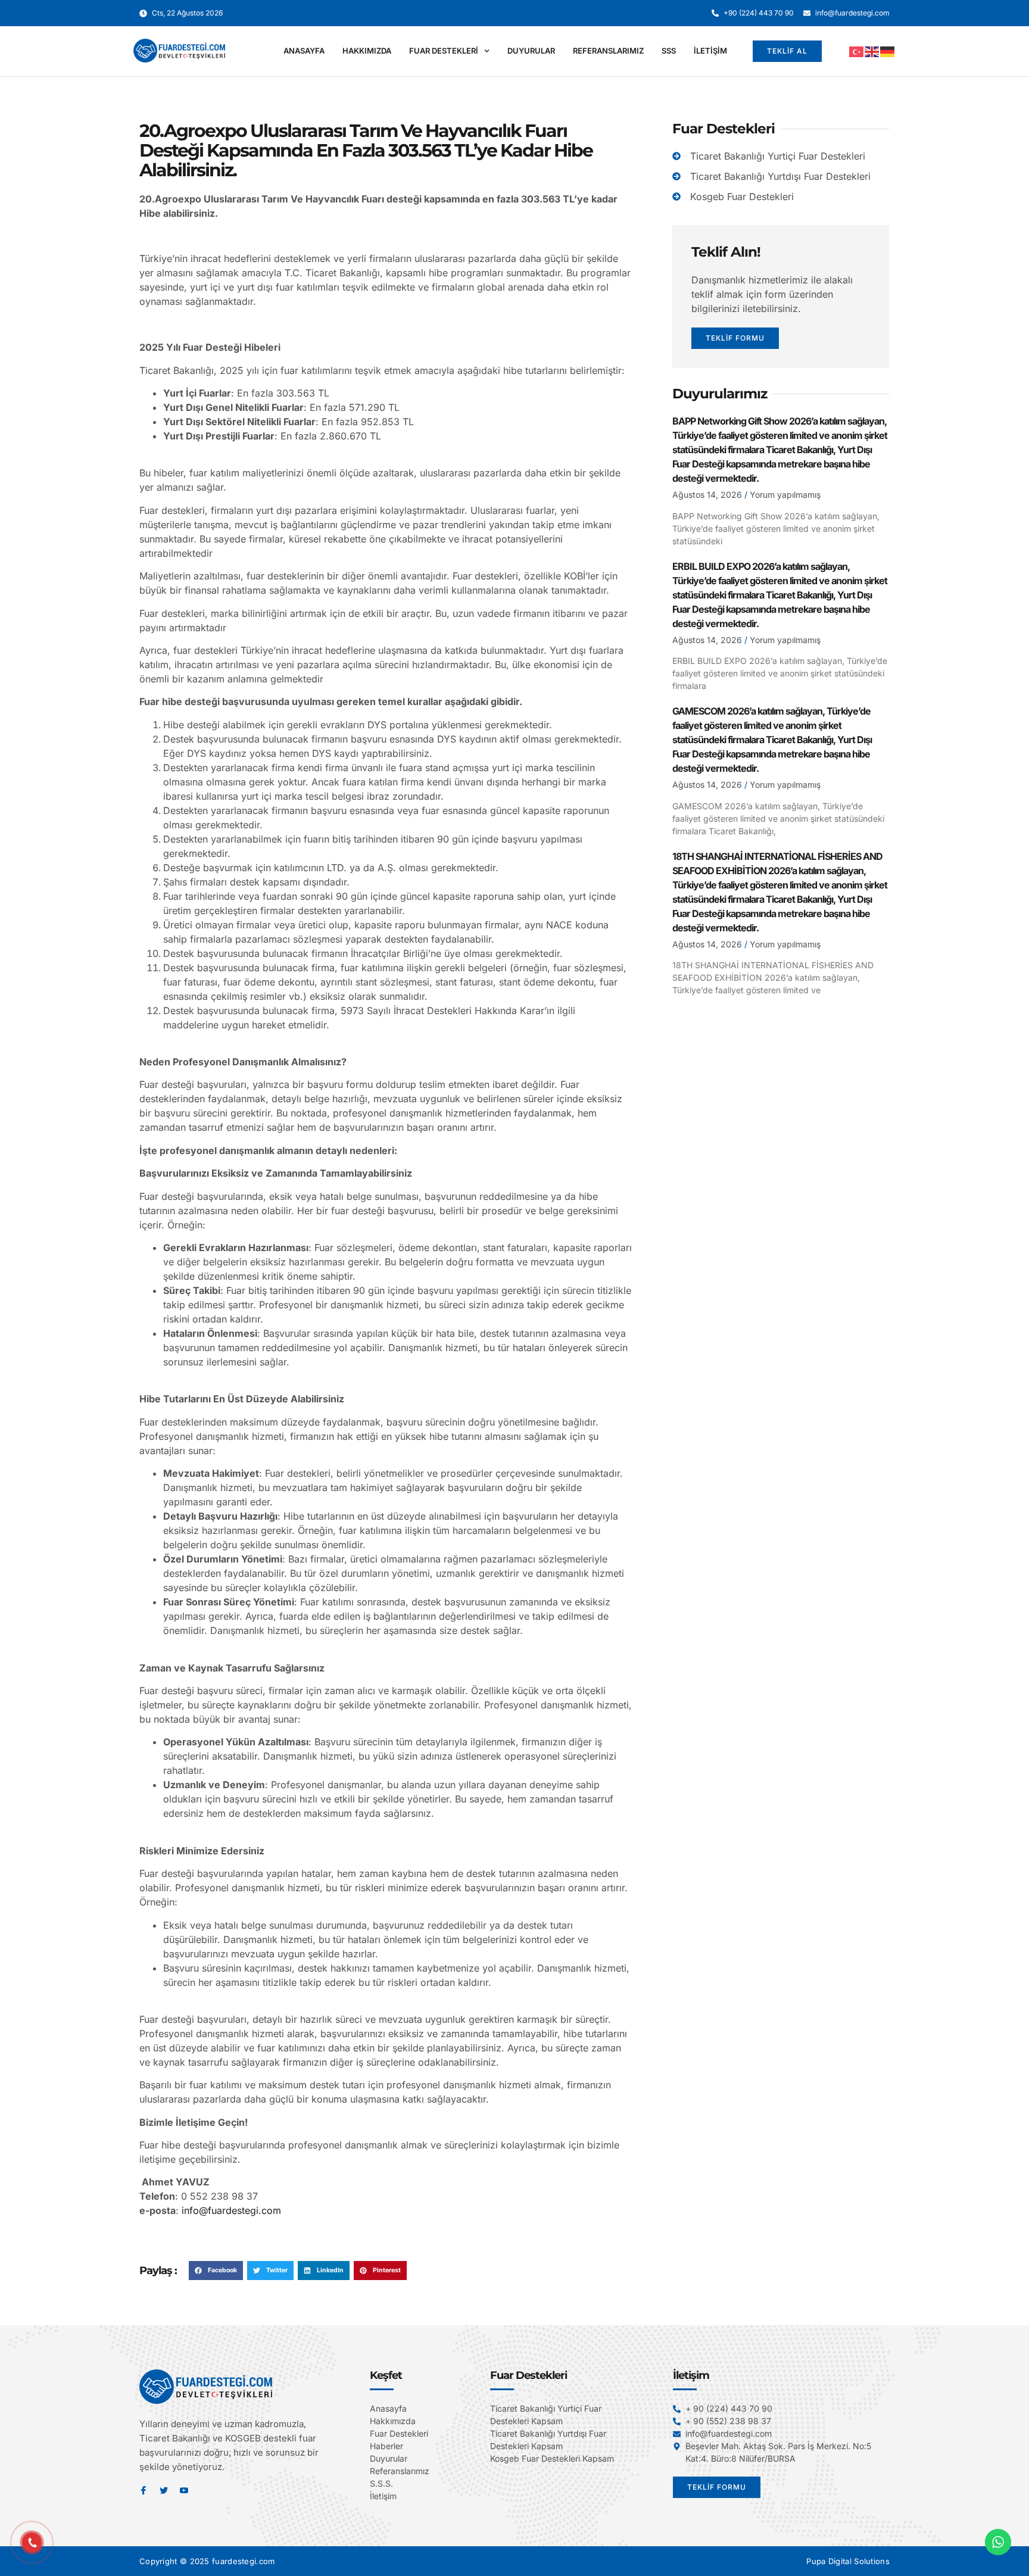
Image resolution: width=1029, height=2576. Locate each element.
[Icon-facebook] (144, 2490)
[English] (872, 51)
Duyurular (531, 51)
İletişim (710, 51)
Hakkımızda (367, 51)
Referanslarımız (608, 51)
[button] (216, 2271)
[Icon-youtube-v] (184, 2490)
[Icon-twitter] (164, 2490)
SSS (669, 51)
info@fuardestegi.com (231, 2210)
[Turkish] (857, 51)
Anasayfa (304, 51)
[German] (888, 51)
